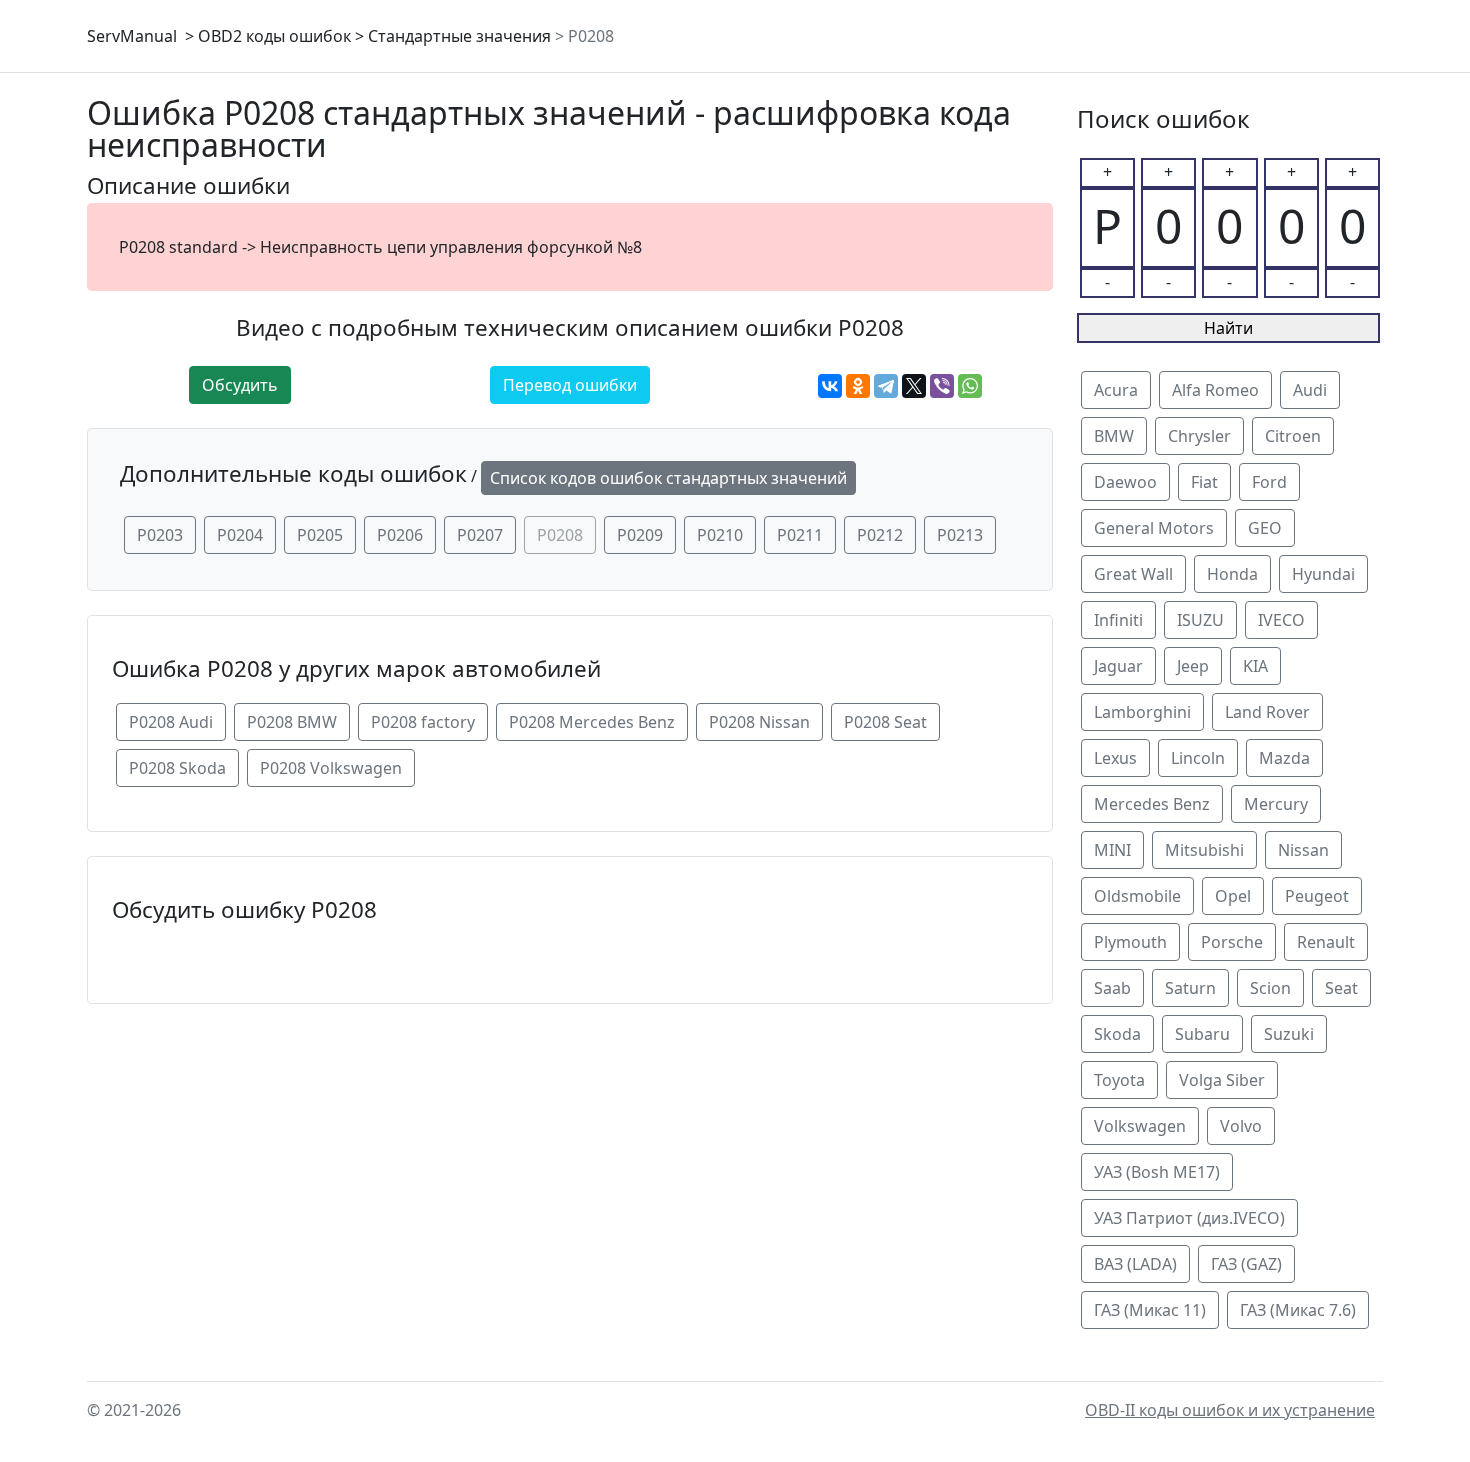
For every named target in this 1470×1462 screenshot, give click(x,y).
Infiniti (1118, 620)
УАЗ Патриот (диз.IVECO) (1189, 1218)
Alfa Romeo (1215, 390)
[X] (914, 386)
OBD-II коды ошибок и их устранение (1230, 1410)
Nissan (1303, 850)
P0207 (480, 535)
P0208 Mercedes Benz (592, 722)
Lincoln (1198, 758)
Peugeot (1317, 896)
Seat (1341, 988)
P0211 (800, 535)
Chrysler (1199, 436)
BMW (1114, 436)
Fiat (1204, 482)
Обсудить (240, 385)
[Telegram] (886, 386)
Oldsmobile (1137, 896)
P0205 (320, 535)
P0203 (160, 535)
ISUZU (1200, 620)
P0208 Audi (171, 722)
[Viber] (942, 386)
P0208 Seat (885, 722)
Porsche (1232, 942)
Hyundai (1323, 574)
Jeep (1193, 666)
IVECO (1281, 620)
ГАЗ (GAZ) (1246, 1264)
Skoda (1117, 1034)
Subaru (1202, 1034)
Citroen (1293, 436)
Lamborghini (1142, 712)
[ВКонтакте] (830, 386)
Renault (1326, 942)
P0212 (880, 535)
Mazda (1284, 758)
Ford (1269, 482)
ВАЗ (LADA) (1135, 1264)
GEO (1265, 528)
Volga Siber (1222, 1080)
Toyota (1119, 1080)
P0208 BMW (292, 722)
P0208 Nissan (759, 722)
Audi (1310, 390)
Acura (1116, 390)
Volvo (1241, 1126)
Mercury (1276, 804)
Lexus (1115, 758)
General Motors (1154, 528)
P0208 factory (423, 722)
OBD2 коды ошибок (274, 36)
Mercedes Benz (1152, 804)
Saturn (1190, 988)
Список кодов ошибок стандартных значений (668, 478)
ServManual (132, 36)
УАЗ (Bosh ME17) (1157, 1172)
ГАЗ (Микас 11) (1150, 1310)
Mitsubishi (1204, 850)
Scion (1270, 988)
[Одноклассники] (858, 386)
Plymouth (1130, 942)
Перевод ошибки (570, 385)
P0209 (640, 535)
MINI (1112, 850)
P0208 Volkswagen (331, 768)
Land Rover (1267, 712)
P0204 (240, 535)
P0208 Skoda (177, 768)
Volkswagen (1140, 1126)
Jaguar (1118, 666)
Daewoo (1125, 482)
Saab (1112, 988)
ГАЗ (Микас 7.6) (1298, 1310)
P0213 (960, 535)
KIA (1255, 666)
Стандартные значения (459, 36)
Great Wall (1133, 574)
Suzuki (1289, 1034)
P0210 (720, 535)
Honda (1232, 574)
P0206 (400, 535)
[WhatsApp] (970, 386)
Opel (1233, 896)
